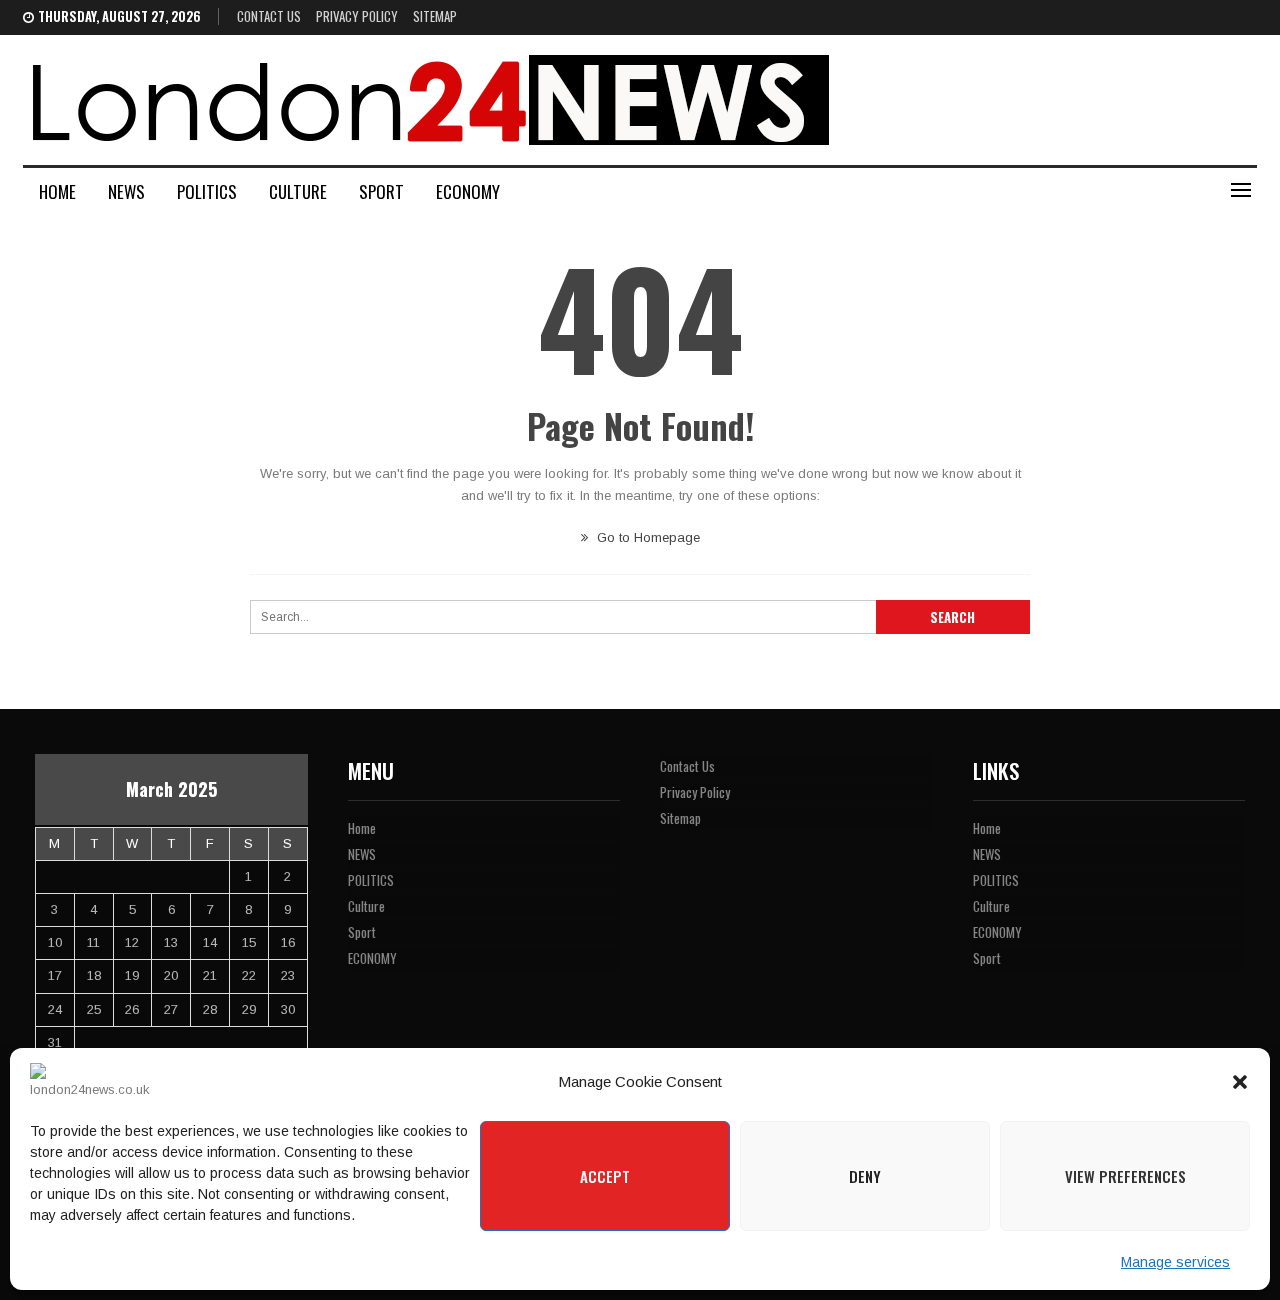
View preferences (1125, 1176)
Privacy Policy (357, 16)
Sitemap (435, 16)
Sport (381, 191)
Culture (298, 191)
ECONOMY (468, 191)
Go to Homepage (646, 537)
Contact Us (269, 16)
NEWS (126, 191)
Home (57, 191)
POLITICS (207, 191)
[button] (1240, 1082)
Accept (605, 1176)
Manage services (1175, 1262)
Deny (865, 1176)
